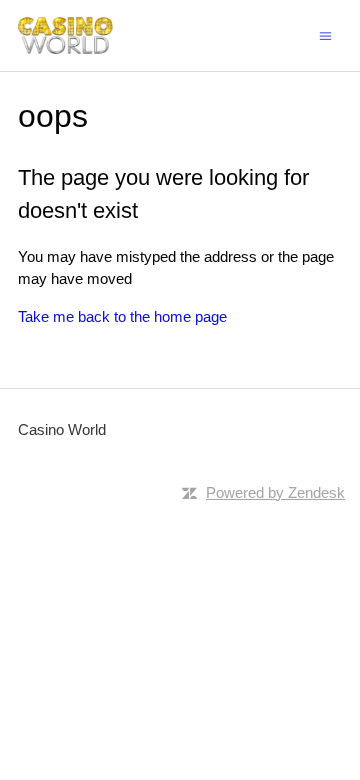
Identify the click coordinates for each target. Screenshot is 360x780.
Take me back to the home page (122, 316)
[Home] (65, 35)
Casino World (62, 429)
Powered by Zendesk (275, 492)
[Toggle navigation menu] (325, 34)
